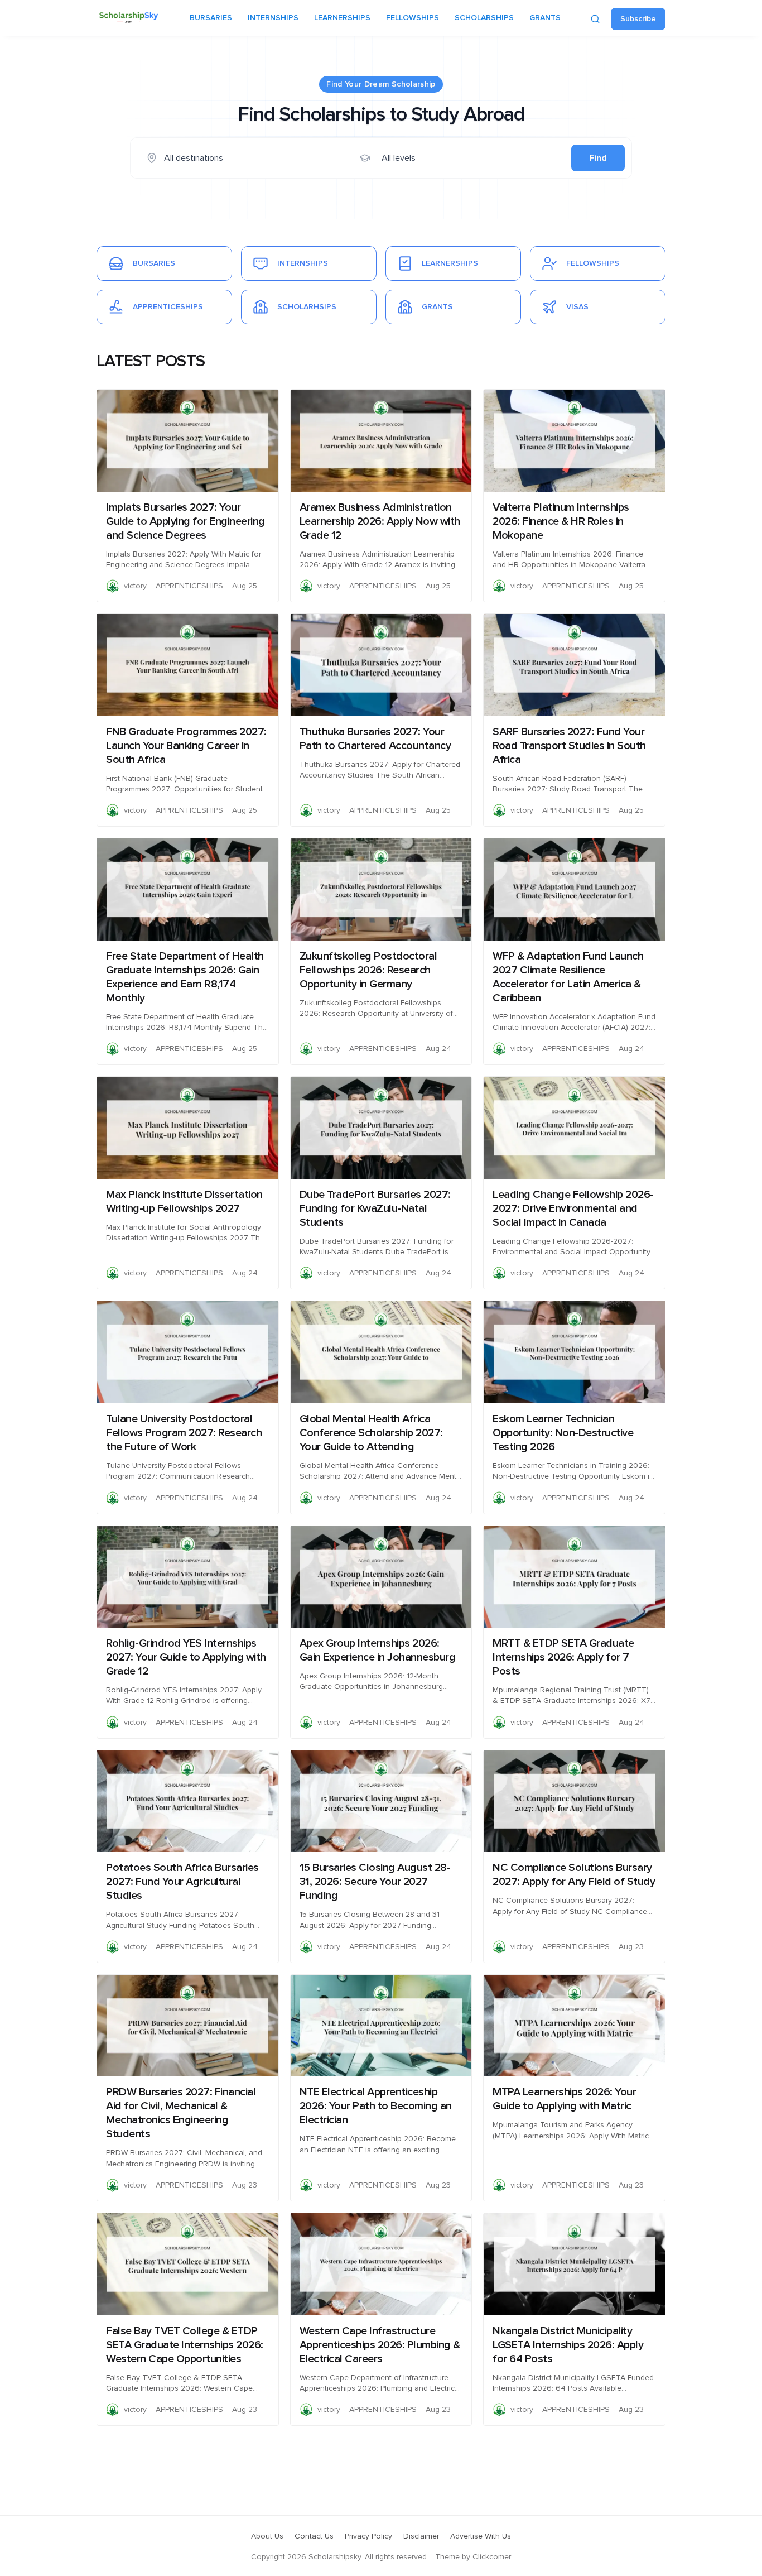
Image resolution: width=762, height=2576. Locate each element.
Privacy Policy (368, 2536)
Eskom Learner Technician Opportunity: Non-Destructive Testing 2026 (563, 1433)
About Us (267, 2536)
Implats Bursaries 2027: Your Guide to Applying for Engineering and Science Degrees (185, 521)
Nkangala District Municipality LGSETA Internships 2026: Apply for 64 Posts (568, 2345)
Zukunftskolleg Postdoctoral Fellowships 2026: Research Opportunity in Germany (368, 970)
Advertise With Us (481, 2536)
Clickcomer (492, 2557)
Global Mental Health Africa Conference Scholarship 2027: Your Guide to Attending (371, 1433)
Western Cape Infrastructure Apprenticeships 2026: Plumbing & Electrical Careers (380, 2345)
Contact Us (314, 2536)
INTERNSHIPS (273, 18)
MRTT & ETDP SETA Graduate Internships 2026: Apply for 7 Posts (563, 1657)
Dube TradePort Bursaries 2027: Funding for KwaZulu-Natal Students (375, 1208)
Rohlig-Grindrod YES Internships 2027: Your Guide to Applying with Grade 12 (186, 1657)
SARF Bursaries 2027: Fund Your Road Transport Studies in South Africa (569, 746)
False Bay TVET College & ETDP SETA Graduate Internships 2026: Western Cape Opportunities (185, 2345)
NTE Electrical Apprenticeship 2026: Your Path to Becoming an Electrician (376, 2106)
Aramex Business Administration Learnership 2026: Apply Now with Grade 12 (380, 521)
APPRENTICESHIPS (189, 586)
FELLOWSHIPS (413, 18)
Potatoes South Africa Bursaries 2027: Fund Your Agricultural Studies (182, 1882)
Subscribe (638, 19)
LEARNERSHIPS (342, 18)
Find (598, 158)
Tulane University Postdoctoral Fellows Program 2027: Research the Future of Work (184, 1433)
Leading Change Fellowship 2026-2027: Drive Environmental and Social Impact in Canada (573, 1208)
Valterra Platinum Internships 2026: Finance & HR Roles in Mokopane (561, 521)
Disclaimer (421, 2536)
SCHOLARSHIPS (484, 18)
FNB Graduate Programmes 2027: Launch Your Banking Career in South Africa (186, 746)
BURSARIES (211, 18)
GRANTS (545, 18)
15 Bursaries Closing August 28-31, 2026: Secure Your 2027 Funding (375, 1882)
